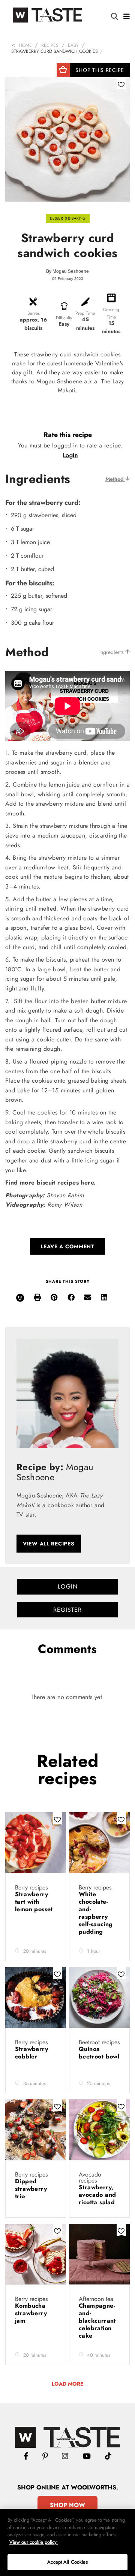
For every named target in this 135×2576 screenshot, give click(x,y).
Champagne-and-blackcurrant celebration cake (97, 2321)
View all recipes (49, 1544)
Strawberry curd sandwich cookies (55, 51)
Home (25, 45)
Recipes (50, 45)
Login (70, 455)
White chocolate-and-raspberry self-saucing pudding (96, 1913)
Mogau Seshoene (71, 271)
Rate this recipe (68, 435)
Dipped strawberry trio (31, 2189)
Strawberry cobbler (31, 2053)
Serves (34, 313)
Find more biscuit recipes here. (52, 1183)
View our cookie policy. (34, 2542)
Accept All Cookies (67, 2562)
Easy (73, 45)
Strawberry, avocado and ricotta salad (98, 2195)
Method (115, 479)
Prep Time (85, 313)
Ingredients (112, 652)
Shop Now (67, 2505)
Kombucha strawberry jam (31, 2313)
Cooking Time (111, 313)
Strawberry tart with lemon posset (34, 1902)
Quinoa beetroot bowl (99, 2053)
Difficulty (64, 318)
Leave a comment (67, 1246)
